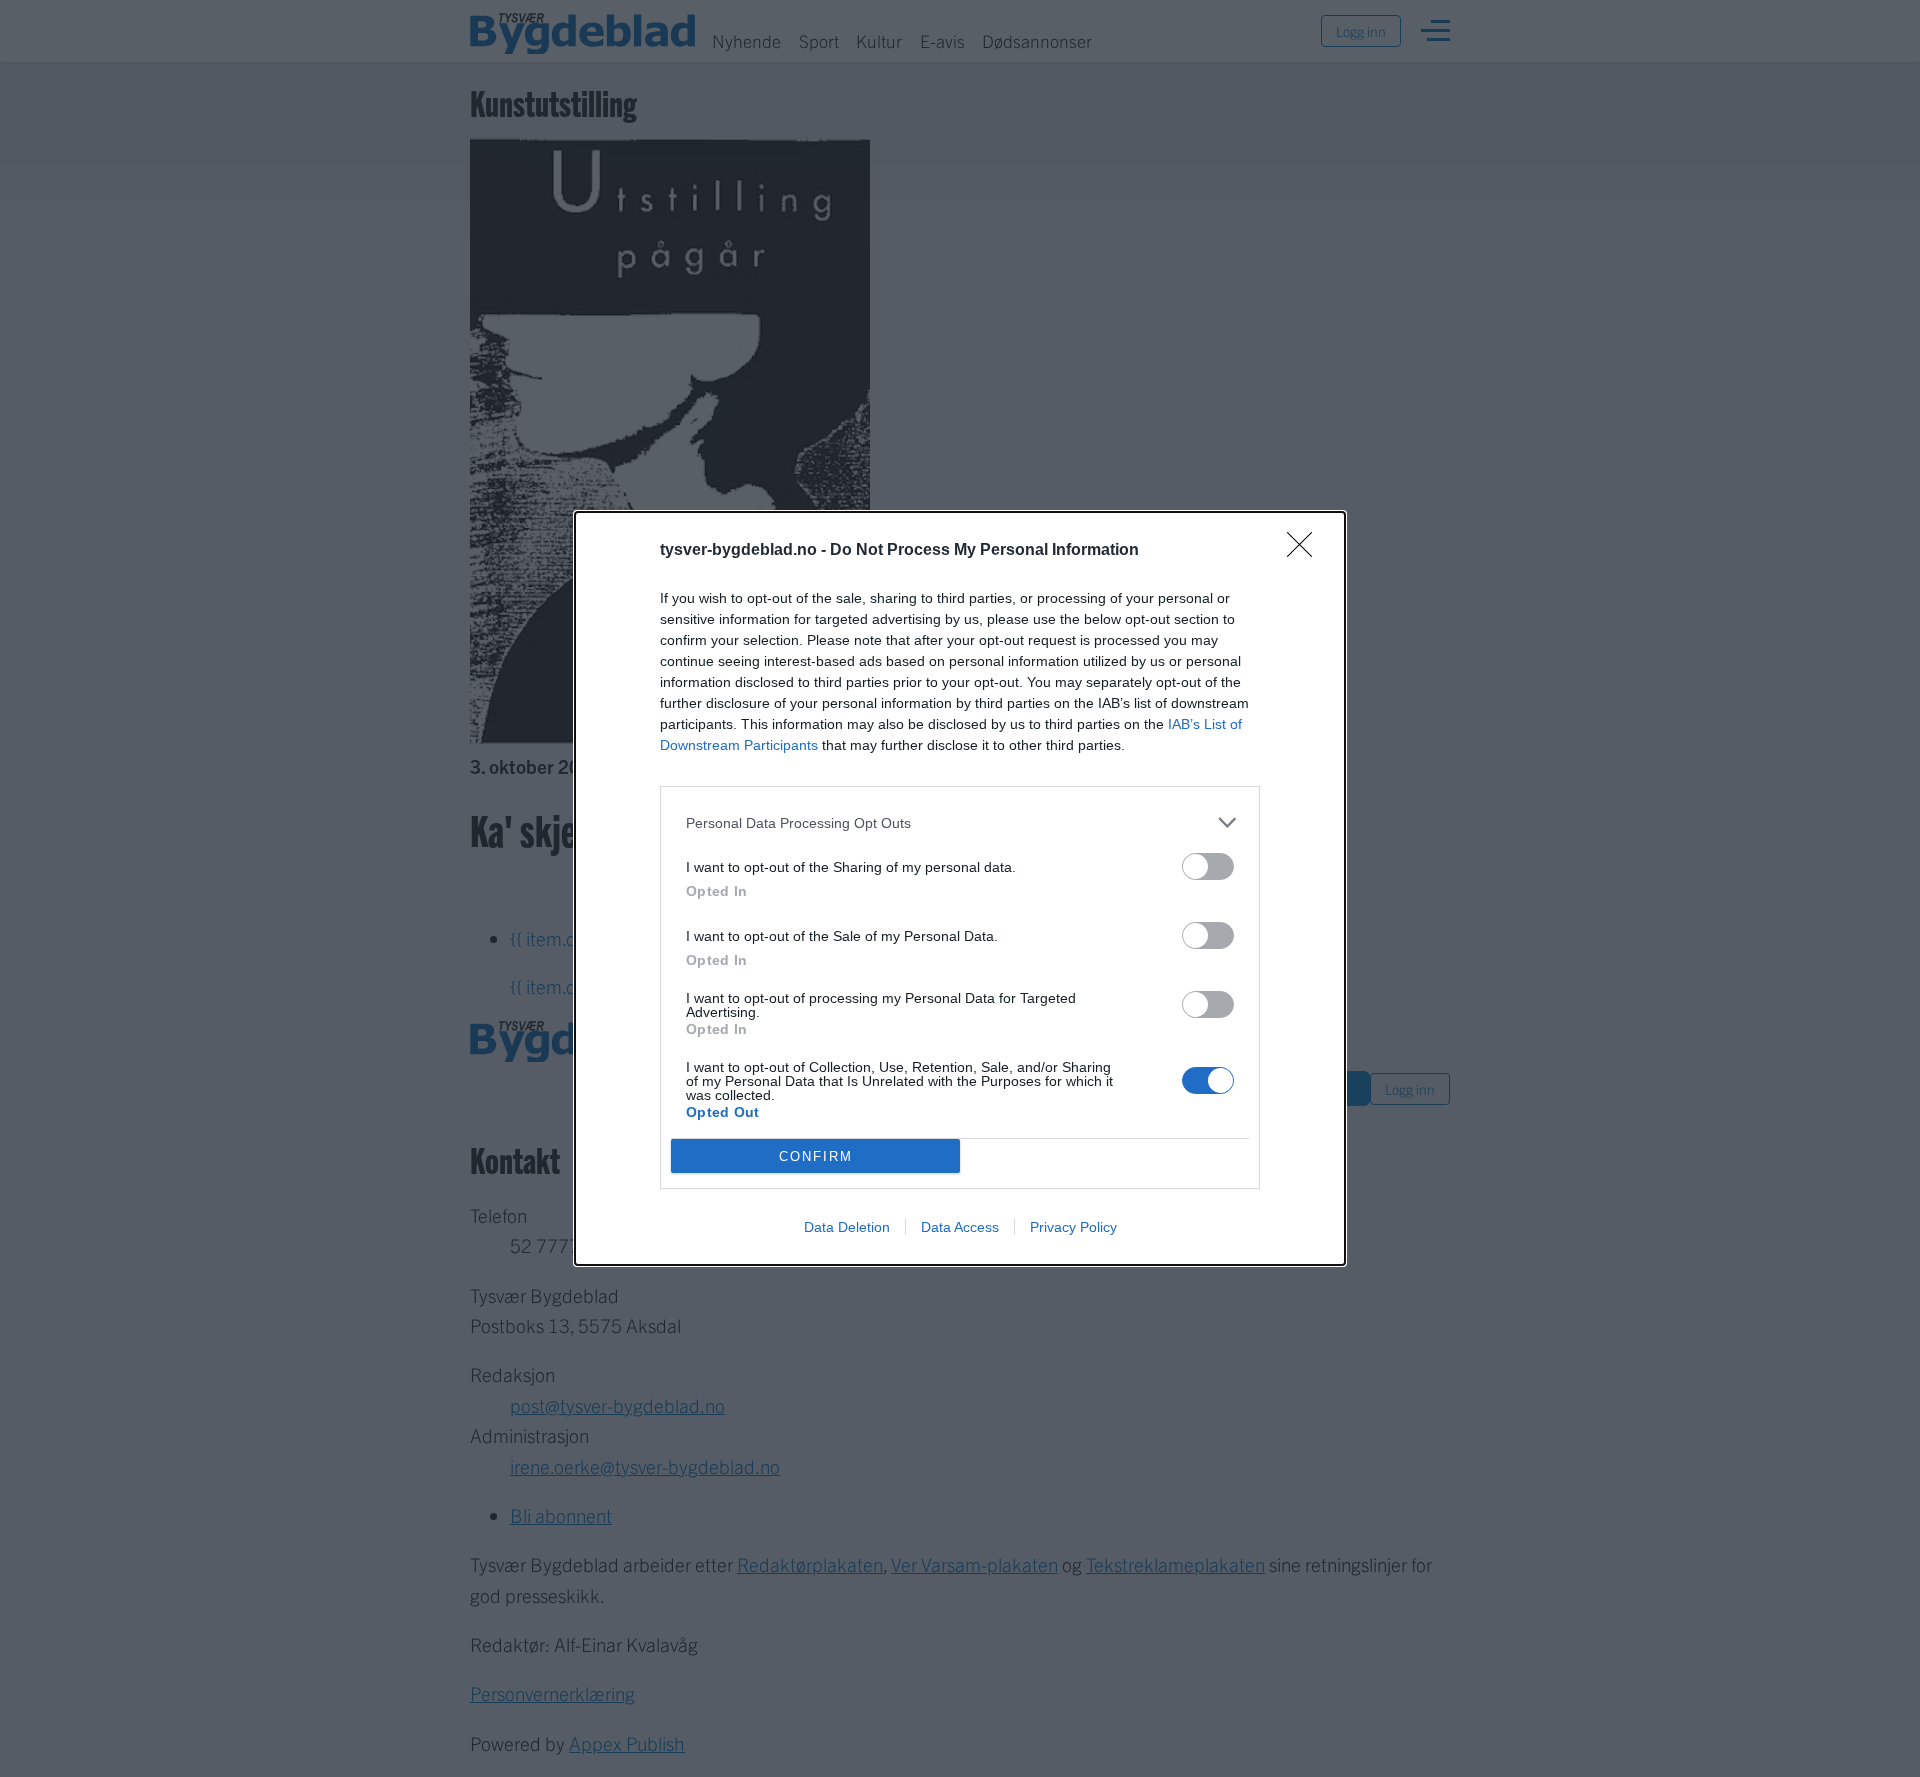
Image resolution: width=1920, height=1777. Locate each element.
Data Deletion (847, 1227)
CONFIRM (816, 1156)
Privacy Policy (1073, 1227)
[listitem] (960, 822)
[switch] (1208, 866)
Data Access (960, 1227)
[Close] (1306, 551)
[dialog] (960, 888)
